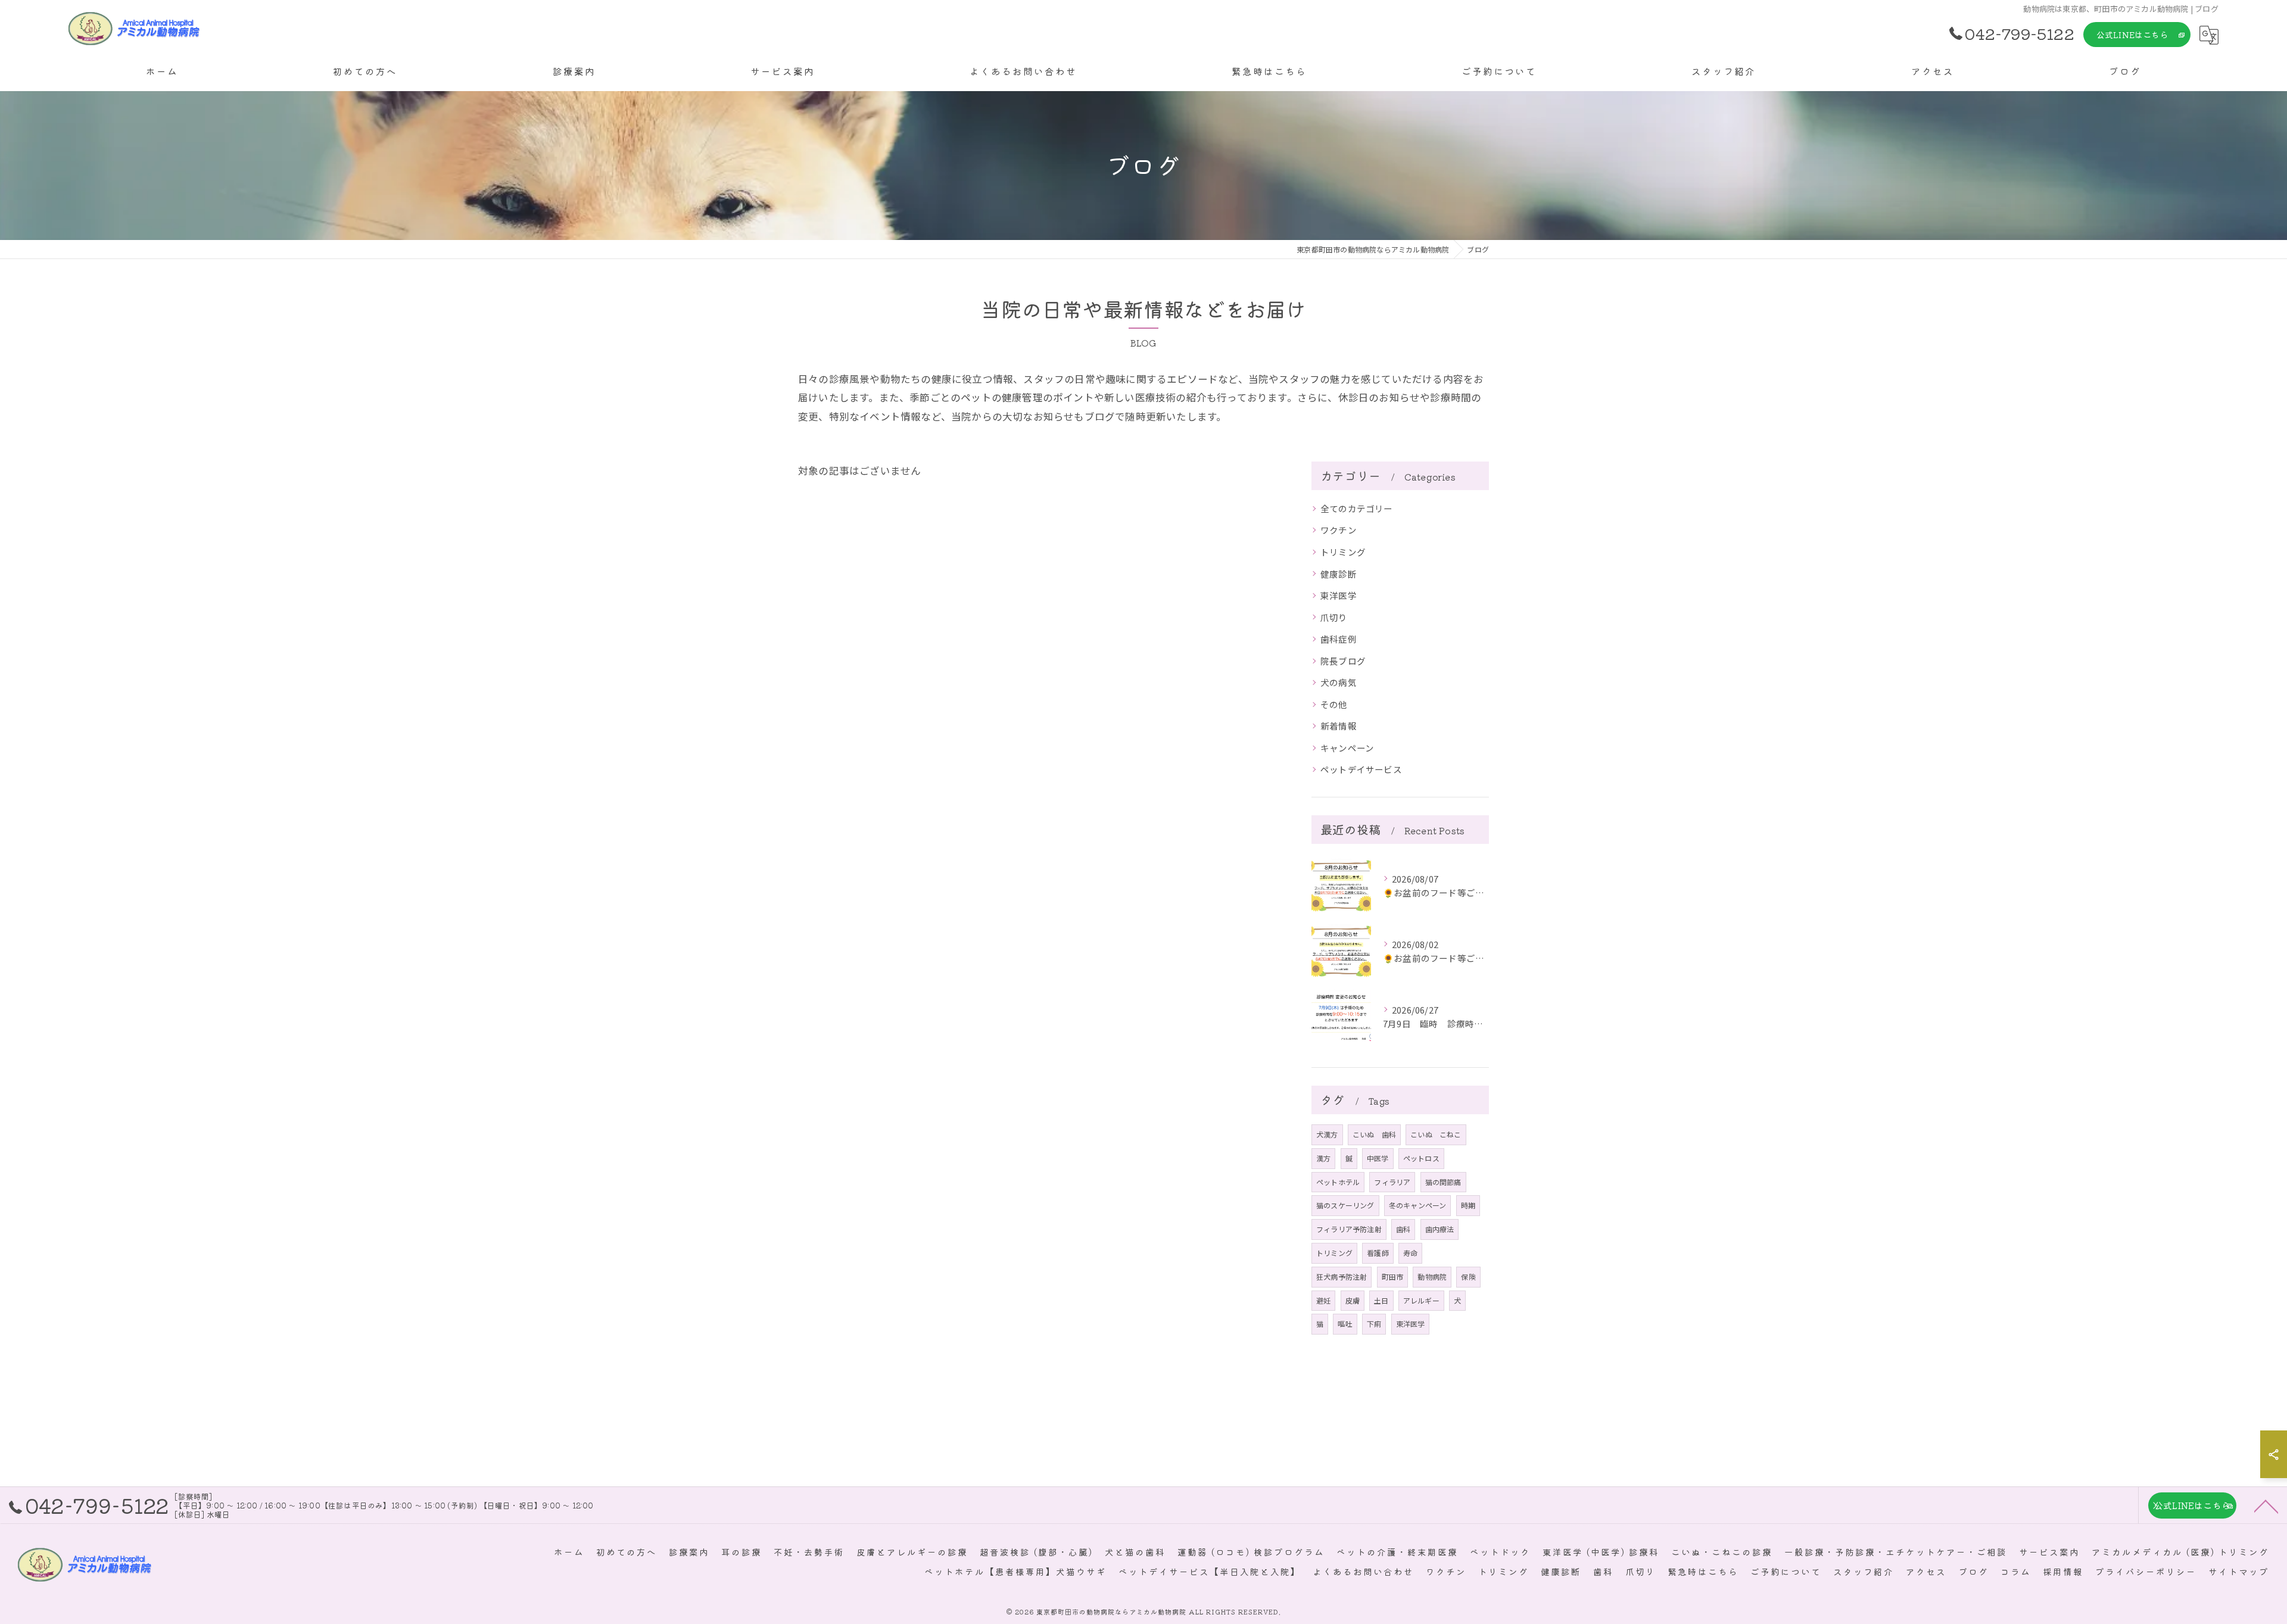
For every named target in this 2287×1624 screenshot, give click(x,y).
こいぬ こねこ (1436, 1134)
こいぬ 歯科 (1374, 1134)
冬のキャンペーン (1418, 1205)
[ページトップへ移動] (2266, 1505)
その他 (1334, 704)
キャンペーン (1347, 748)
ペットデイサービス (1361, 769)
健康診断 (1339, 574)
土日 (1381, 1300)
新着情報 (1339, 726)
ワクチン (1339, 530)
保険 (1468, 1277)
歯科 (1403, 1229)
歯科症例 (1339, 639)
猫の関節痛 (1443, 1182)
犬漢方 (1327, 1134)
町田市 (1393, 1277)
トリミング (1343, 552)
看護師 (1378, 1253)
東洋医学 (1339, 595)
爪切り (1334, 617)
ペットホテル (1338, 1182)
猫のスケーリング (1345, 1205)
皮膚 (1353, 1300)
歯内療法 (1440, 1229)
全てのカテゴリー (1357, 508)
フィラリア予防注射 (1349, 1229)
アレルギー (1421, 1300)
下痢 (1374, 1324)
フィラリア (1392, 1182)
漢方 (1323, 1158)
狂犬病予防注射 (1342, 1277)
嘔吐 (1345, 1324)
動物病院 (1432, 1277)
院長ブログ (1343, 661)
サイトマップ (2239, 1571)
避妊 (1323, 1300)
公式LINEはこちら (2132, 35)
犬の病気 (1339, 682)
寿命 (1410, 1253)
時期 (1468, 1205)
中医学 (1378, 1158)
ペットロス (1421, 1158)
